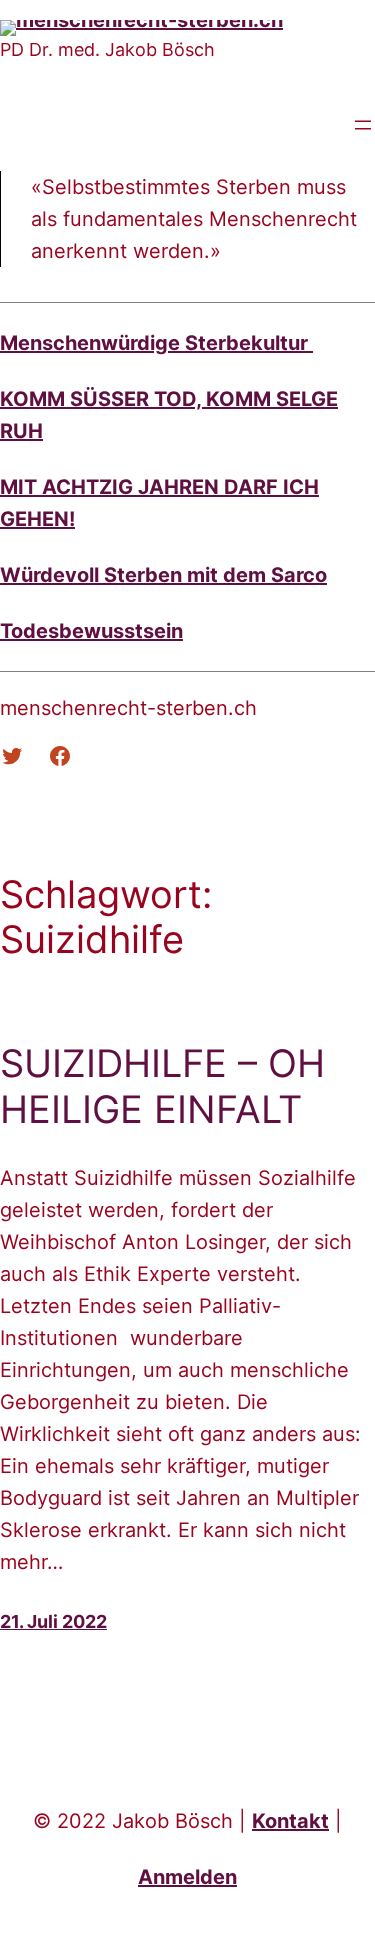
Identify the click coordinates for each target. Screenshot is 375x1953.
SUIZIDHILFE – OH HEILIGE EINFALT (162, 1086)
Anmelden (187, 1877)
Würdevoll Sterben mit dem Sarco (163, 575)
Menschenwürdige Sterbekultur (156, 343)
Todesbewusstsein (91, 631)
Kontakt (290, 1821)
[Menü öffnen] (363, 125)
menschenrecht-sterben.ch (128, 708)
